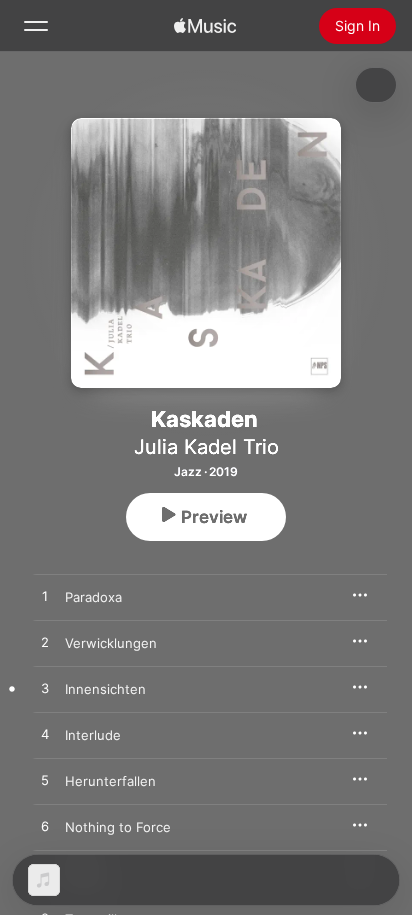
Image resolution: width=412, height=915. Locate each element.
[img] (205, 26)
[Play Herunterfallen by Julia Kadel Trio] (45, 781)
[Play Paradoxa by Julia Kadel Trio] (45, 597)
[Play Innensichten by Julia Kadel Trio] (45, 689)
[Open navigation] (36, 26)
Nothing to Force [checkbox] (118, 827)
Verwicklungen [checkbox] (111, 643)
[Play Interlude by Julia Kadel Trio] (45, 735)
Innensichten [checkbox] (105, 689)
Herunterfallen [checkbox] (110, 781)
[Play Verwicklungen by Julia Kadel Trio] (45, 643)
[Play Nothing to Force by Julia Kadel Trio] (45, 827)
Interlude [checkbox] (93, 735)
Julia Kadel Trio (206, 447)
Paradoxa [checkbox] (93, 597)
